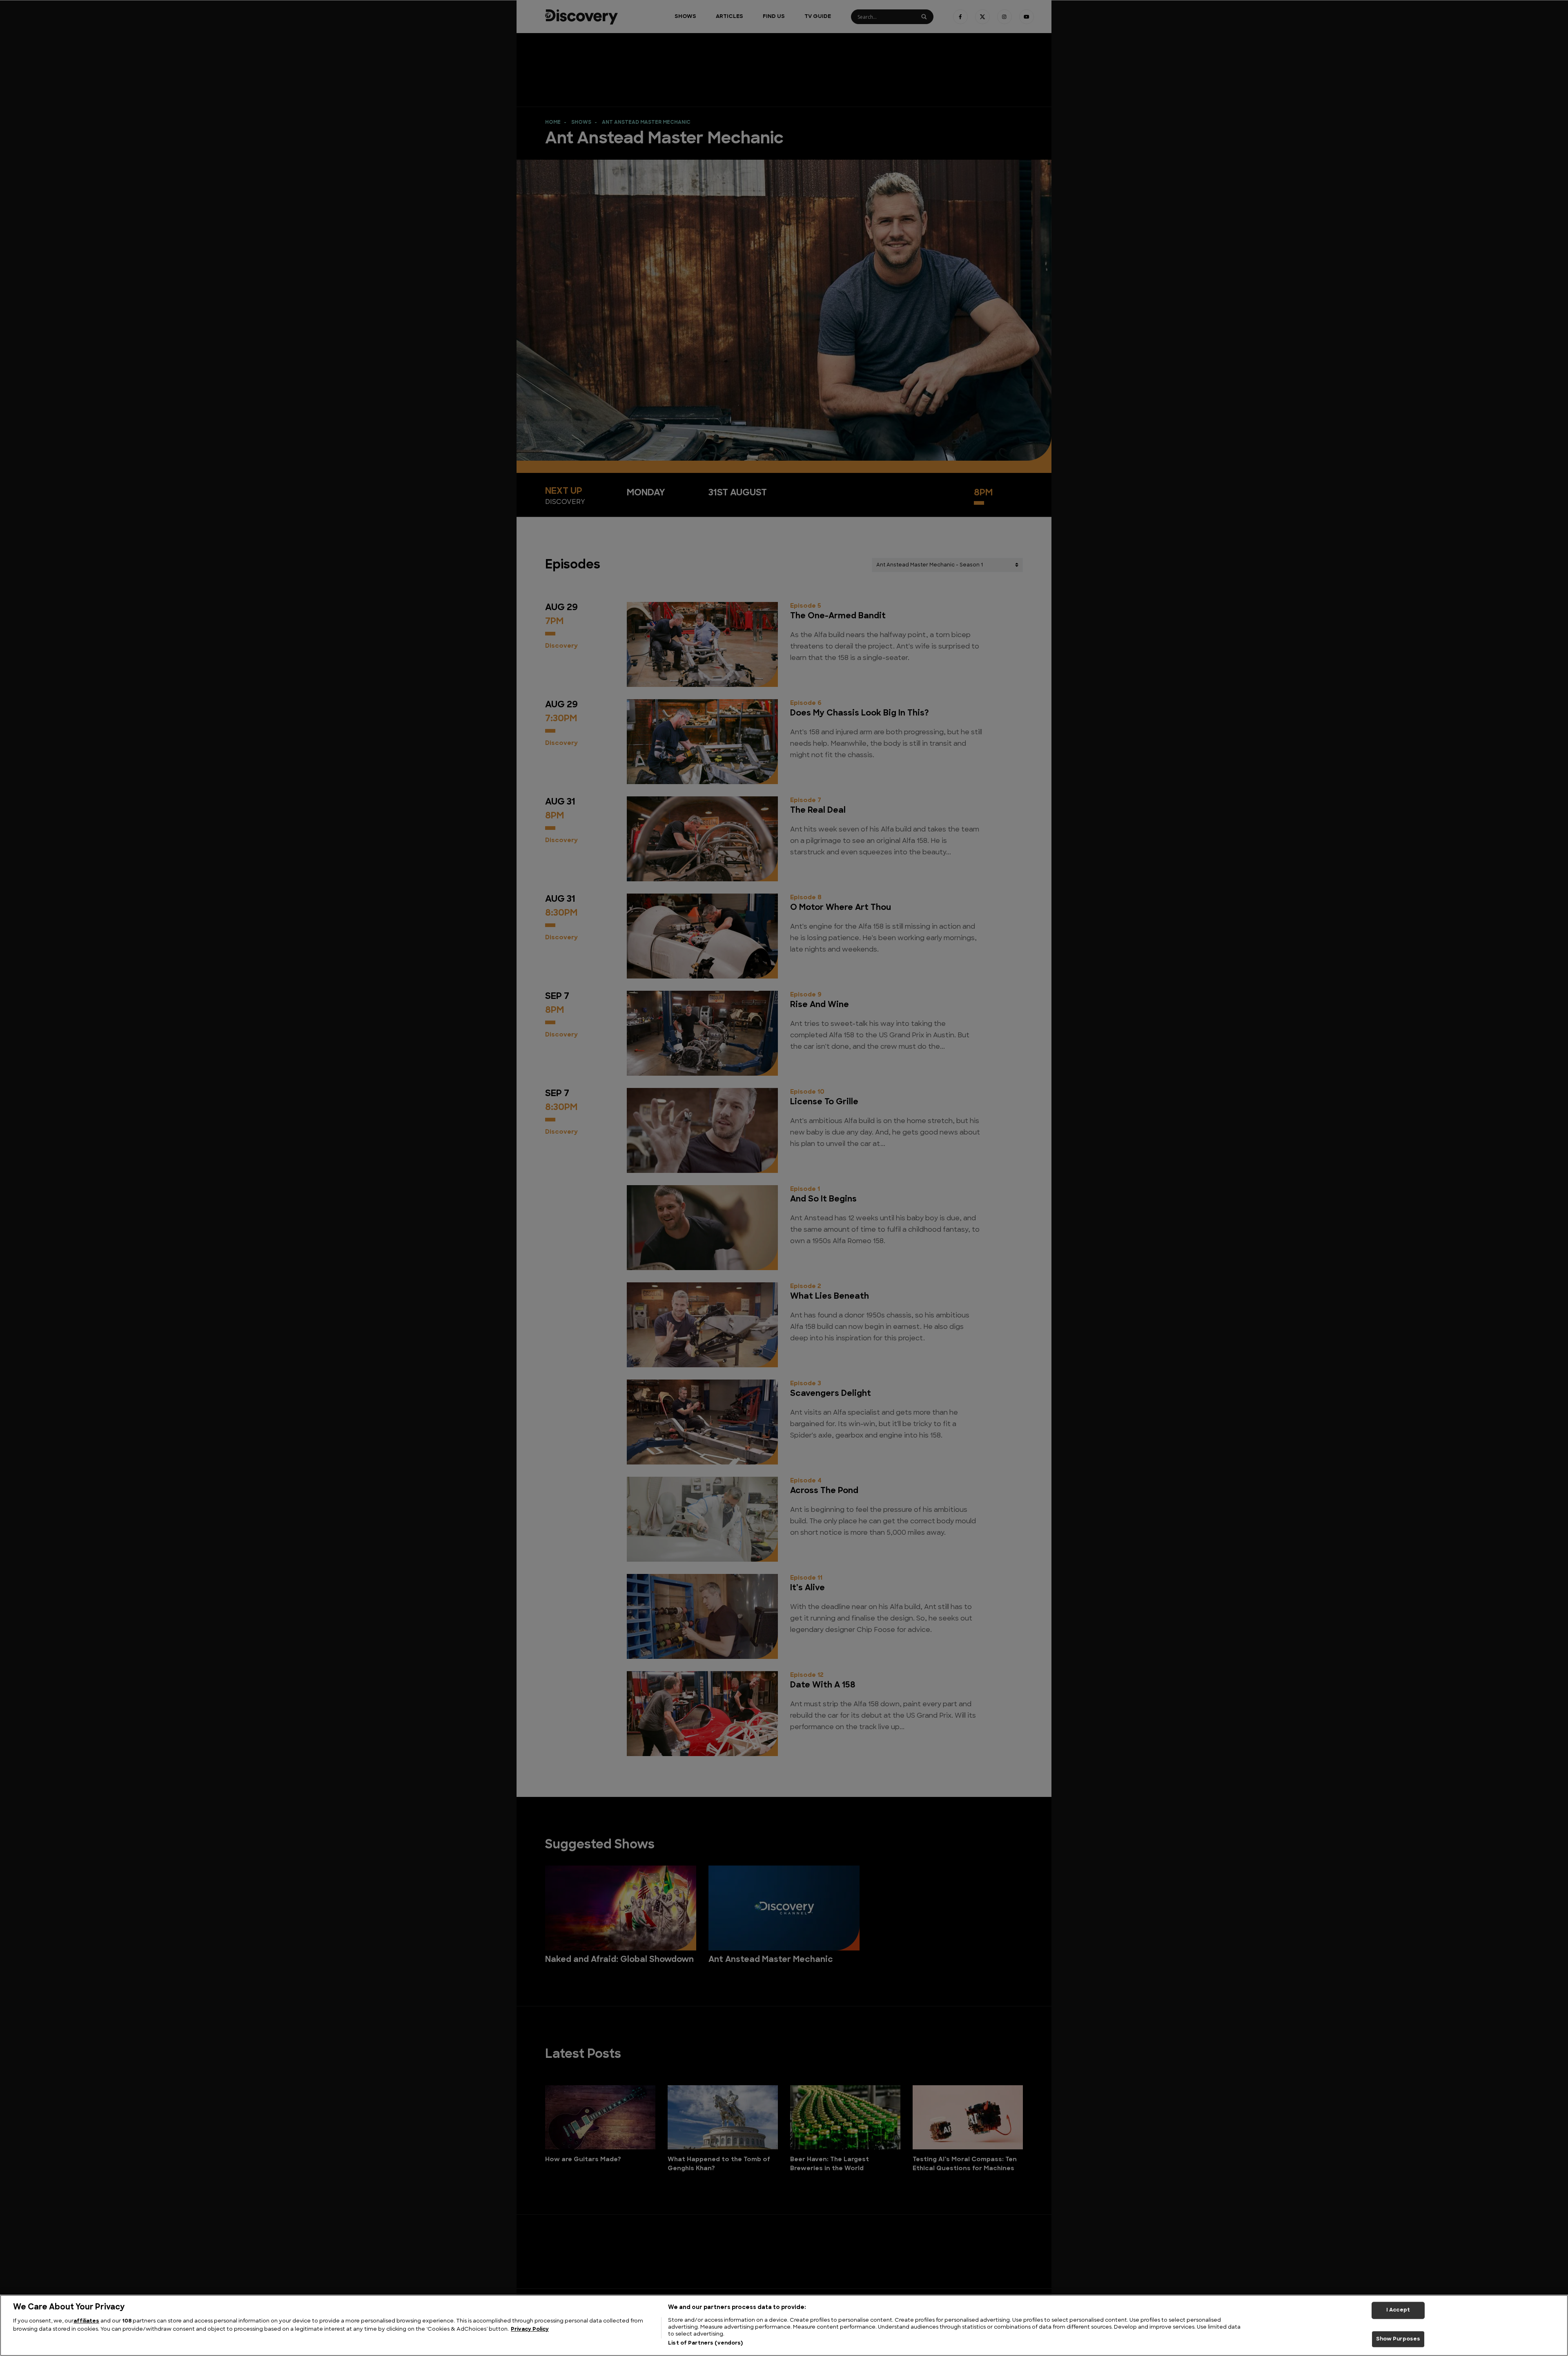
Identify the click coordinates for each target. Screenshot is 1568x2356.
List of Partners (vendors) (705, 2343)
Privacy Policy (530, 2329)
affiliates (86, 2321)
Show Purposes (1398, 2339)
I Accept (1398, 2310)
